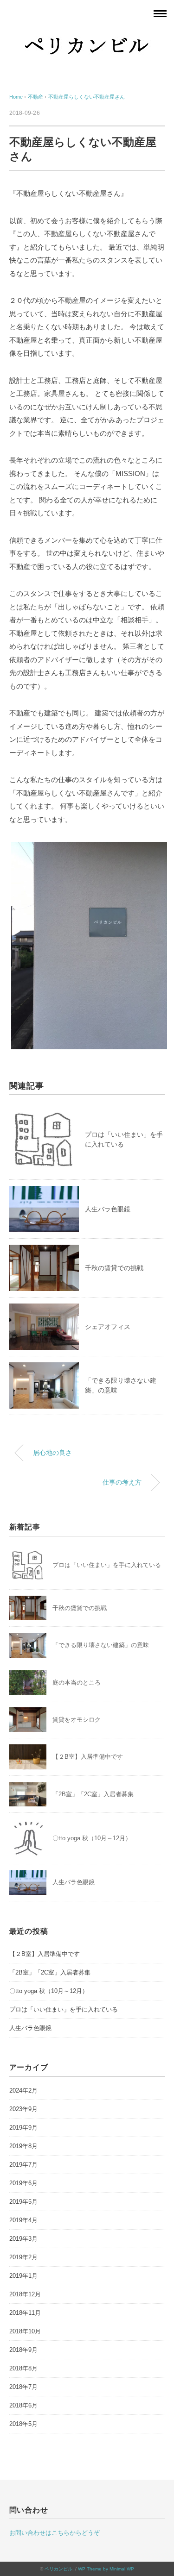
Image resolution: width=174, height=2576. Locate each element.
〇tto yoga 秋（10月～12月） (92, 1838)
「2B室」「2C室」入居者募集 (93, 1794)
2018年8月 (23, 2368)
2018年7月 (23, 2387)
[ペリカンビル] (87, 39)
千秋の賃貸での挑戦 (114, 1268)
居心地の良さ (52, 1453)
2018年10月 (25, 2331)
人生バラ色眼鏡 (108, 1209)
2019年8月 (23, 2146)
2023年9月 (23, 2109)
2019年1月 (23, 2276)
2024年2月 (23, 2090)
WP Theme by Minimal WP (106, 2569)
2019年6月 (23, 2183)
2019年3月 (23, 2239)
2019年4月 (23, 2220)
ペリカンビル (58, 2569)
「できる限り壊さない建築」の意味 (101, 1645)
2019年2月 (23, 2257)
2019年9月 (23, 2128)
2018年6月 (23, 2405)
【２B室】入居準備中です (88, 1757)
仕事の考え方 (122, 1482)
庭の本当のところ (77, 1683)
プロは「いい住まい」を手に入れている (107, 1565)
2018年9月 (23, 2350)
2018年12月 (25, 2294)
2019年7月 (23, 2165)
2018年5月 (23, 2424)
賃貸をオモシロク (77, 1720)
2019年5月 (23, 2202)
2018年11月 (25, 2313)
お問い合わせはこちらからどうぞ (55, 2533)
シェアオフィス (108, 1327)
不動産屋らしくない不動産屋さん (87, 97)
